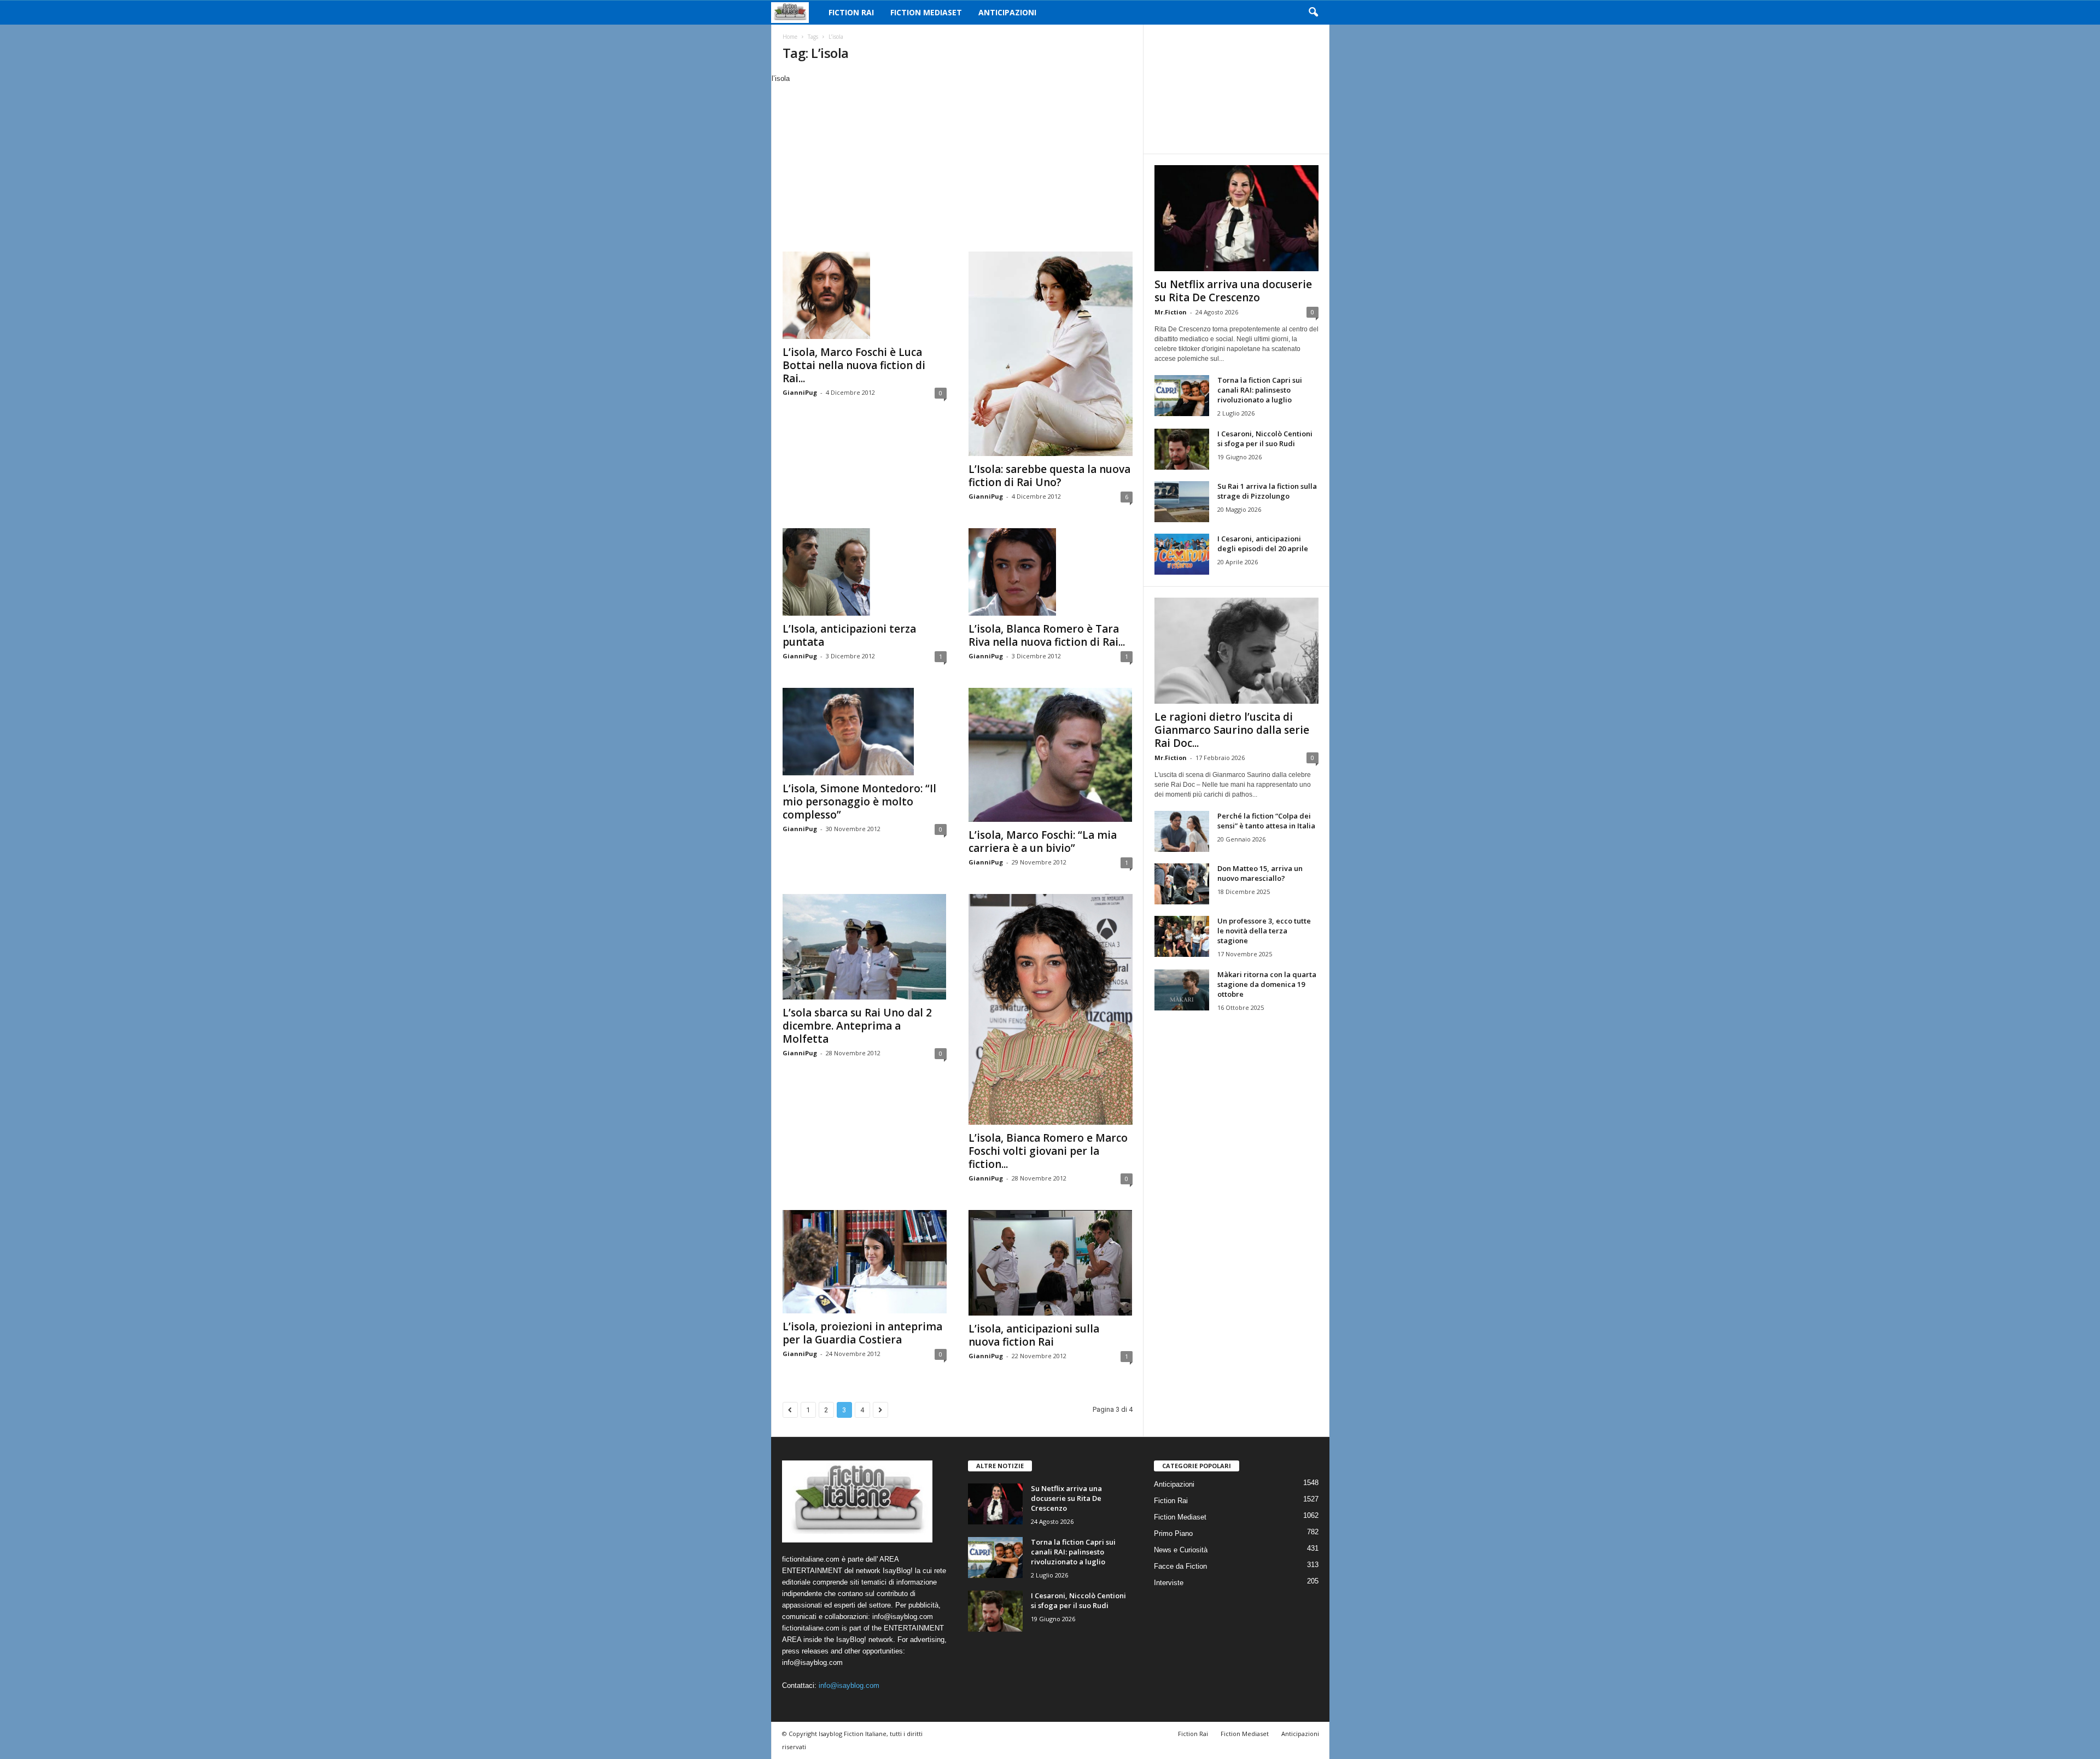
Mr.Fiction (1171, 312)
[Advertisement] (957, 166)
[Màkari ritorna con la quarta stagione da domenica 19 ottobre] (1182, 990)
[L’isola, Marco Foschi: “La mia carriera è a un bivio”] (1051, 755)
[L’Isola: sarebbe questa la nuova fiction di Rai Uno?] (1051, 354)
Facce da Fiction (1180, 1566)
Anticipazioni (1007, 12)
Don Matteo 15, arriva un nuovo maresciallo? (1260, 873)
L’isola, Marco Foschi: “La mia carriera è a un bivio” (1043, 841)
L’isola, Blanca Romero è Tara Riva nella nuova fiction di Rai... (1047, 635)
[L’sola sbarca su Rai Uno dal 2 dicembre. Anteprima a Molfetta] (865, 947)
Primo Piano (1173, 1533)
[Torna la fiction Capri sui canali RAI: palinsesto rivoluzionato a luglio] (1182, 396)
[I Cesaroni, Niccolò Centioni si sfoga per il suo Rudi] (1182, 449)
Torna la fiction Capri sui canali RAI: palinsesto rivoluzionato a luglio (1260, 390)
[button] (1313, 13)
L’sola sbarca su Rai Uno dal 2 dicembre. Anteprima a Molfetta (857, 1026)
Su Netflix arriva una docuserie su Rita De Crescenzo (1233, 291)
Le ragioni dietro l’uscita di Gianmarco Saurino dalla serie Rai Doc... (1232, 730)
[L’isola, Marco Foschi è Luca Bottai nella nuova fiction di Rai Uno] (865, 295)
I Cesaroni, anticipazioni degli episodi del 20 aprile (1263, 544)
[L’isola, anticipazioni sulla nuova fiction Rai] (1051, 1263)
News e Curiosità (1181, 1550)
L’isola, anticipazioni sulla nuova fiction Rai (1034, 1335)
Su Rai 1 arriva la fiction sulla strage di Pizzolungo (1267, 491)
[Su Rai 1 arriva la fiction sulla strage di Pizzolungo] (1182, 502)
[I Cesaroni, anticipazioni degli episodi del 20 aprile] (1182, 554)
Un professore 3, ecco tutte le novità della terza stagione (1264, 931)
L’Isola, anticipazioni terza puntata (849, 635)
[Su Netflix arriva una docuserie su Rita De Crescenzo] (1236, 218)
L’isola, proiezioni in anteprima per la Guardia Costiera (862, 1333)
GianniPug (800, 392)
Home (790, 37)
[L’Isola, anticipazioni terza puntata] (865, 572)
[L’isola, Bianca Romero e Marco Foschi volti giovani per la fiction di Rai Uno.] (1051, 1009)
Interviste (1169, 1583)
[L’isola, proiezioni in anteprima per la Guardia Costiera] (865, 1262)
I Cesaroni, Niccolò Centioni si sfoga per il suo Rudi (1265, 439)
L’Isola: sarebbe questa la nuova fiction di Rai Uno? (1049, 476)
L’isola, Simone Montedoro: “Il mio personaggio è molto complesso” (859, 802)
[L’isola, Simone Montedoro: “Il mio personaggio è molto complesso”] (865, 732)
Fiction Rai (851, 12)
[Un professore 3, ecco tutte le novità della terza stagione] (1182, 936)
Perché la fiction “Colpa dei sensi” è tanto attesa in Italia (1266, 821)
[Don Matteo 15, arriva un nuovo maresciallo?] (1182, 884)
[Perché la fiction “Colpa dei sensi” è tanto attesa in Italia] (1182, 831)
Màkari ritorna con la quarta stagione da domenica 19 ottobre (1267, 984)
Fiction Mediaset (926, 12)
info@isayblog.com (849, 1685)
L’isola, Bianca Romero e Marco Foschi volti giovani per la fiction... (1048, 1151)
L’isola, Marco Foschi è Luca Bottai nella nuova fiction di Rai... (854, 365)
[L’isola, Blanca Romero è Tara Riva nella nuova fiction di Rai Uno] (1051, 572)
